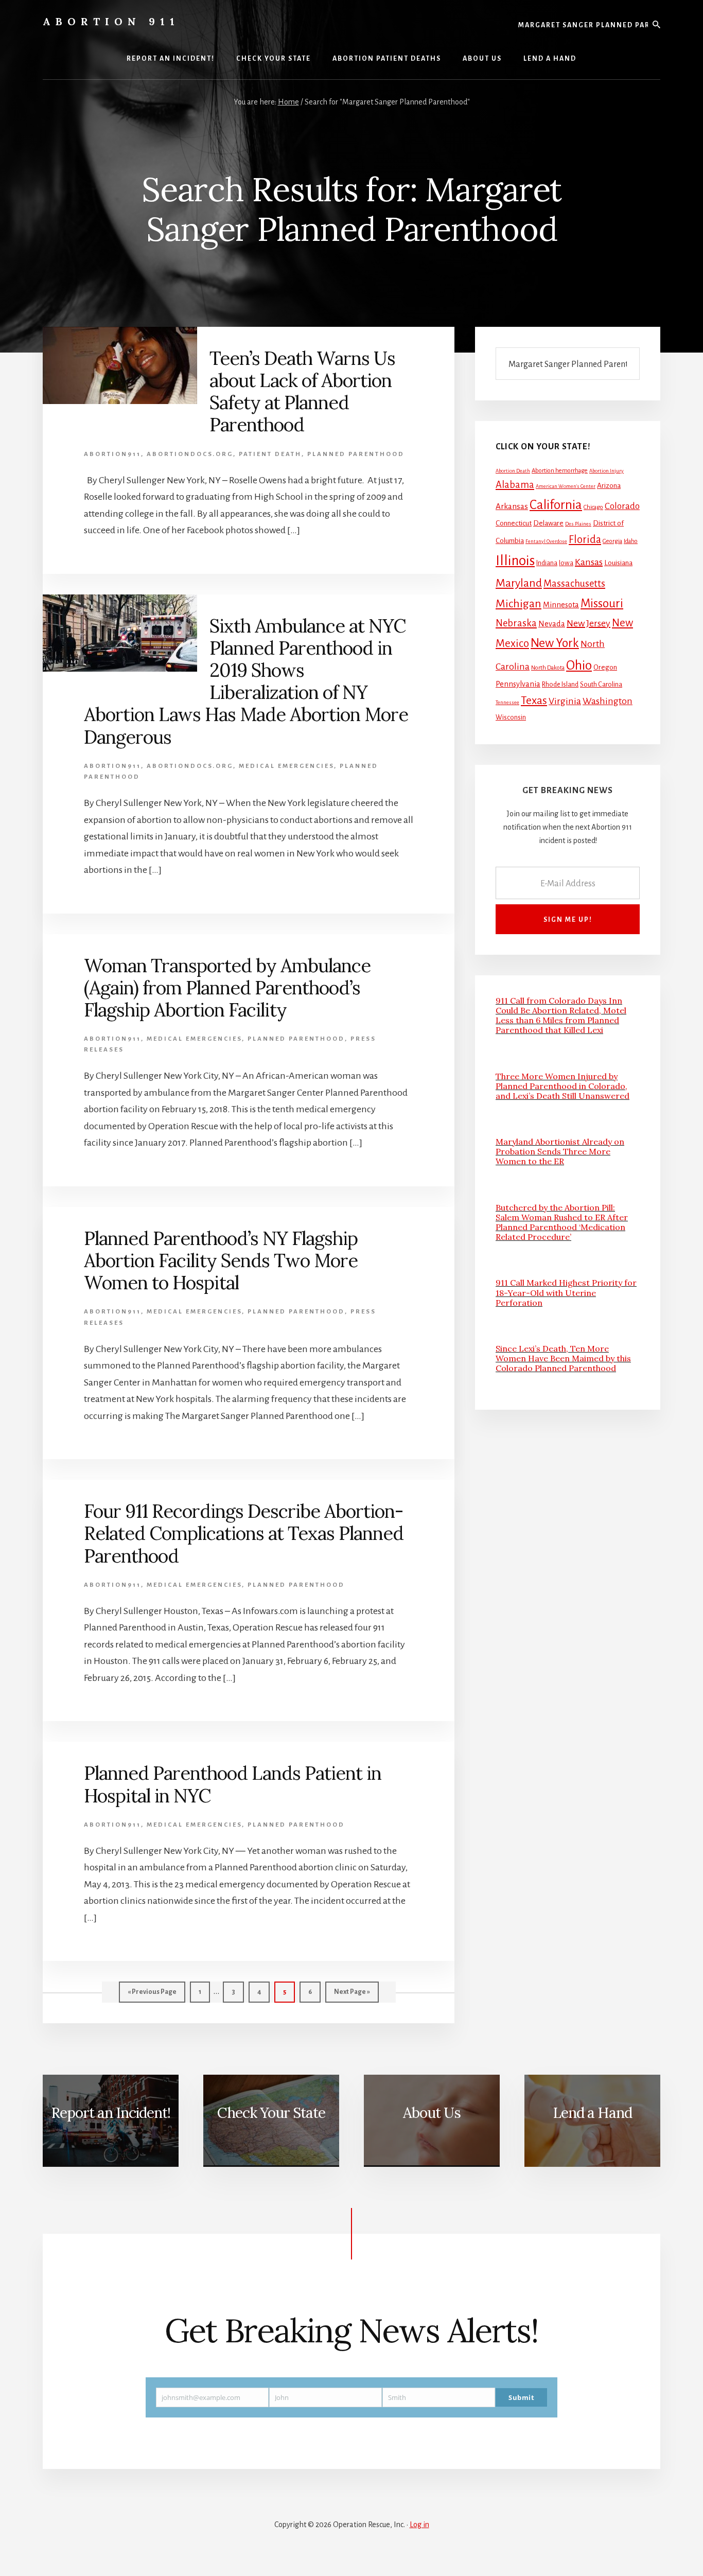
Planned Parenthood (356, 454)
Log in (419, 2525)
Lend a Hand (592, 2113)
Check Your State (271, 2113)
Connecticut (514, 523)
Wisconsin (511, 717)
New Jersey (588, 623)
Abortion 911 (111, 21)
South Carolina (601, 685)
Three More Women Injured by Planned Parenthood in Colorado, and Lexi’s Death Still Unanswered (563, 1086)
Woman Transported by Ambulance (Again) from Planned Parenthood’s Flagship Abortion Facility (227, 988)
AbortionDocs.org (190, 454)
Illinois (515, 561)
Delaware (548, 523)
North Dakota (548, 668)
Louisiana (618, 563)
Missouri (602, 603)
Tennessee (507, 702)
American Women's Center (566, 486)
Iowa (566, 563)
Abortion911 (112, 454)
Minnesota (561, 605)
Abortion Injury (607, 471)
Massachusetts (574, 584)
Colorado (622, 506)
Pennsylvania (518, 684)
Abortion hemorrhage (560, 471)
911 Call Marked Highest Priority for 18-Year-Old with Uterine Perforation (566, 1292)
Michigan (519, 604)
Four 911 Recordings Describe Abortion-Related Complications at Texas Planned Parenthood (244, 1533)
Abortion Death (513, 471)
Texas (534, 700)
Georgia (612, 541)
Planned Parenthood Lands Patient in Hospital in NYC (233, 1784)
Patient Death (270, 454)
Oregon (605, 667)
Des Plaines (578, 524)
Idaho (631, 541)
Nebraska (516, 623)
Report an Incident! (111, 2113)
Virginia (565, 701)
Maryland (519, 583)
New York (555, 643)
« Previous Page (152, 1995)
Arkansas (512, 506)
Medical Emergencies (286, 766)
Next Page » (352, 1995)
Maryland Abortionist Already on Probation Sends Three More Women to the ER (560, 1151)
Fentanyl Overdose (546, 541)
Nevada (552, 624)
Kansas (589, 562)
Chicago (593, 507)
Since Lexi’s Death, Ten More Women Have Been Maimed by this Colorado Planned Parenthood (563, 1358)
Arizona (609, 486)
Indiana (547, 563)
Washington (608, 701)
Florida (585, 539)
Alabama (515, 485)
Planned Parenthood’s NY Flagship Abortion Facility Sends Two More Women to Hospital (221, 1260)
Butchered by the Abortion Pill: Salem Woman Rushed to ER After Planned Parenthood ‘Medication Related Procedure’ (562, 1222)
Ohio (579, 665)
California (556, 505)
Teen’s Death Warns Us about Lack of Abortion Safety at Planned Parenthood (302, 392)
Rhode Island (560, 685)
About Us (432, 2113)
